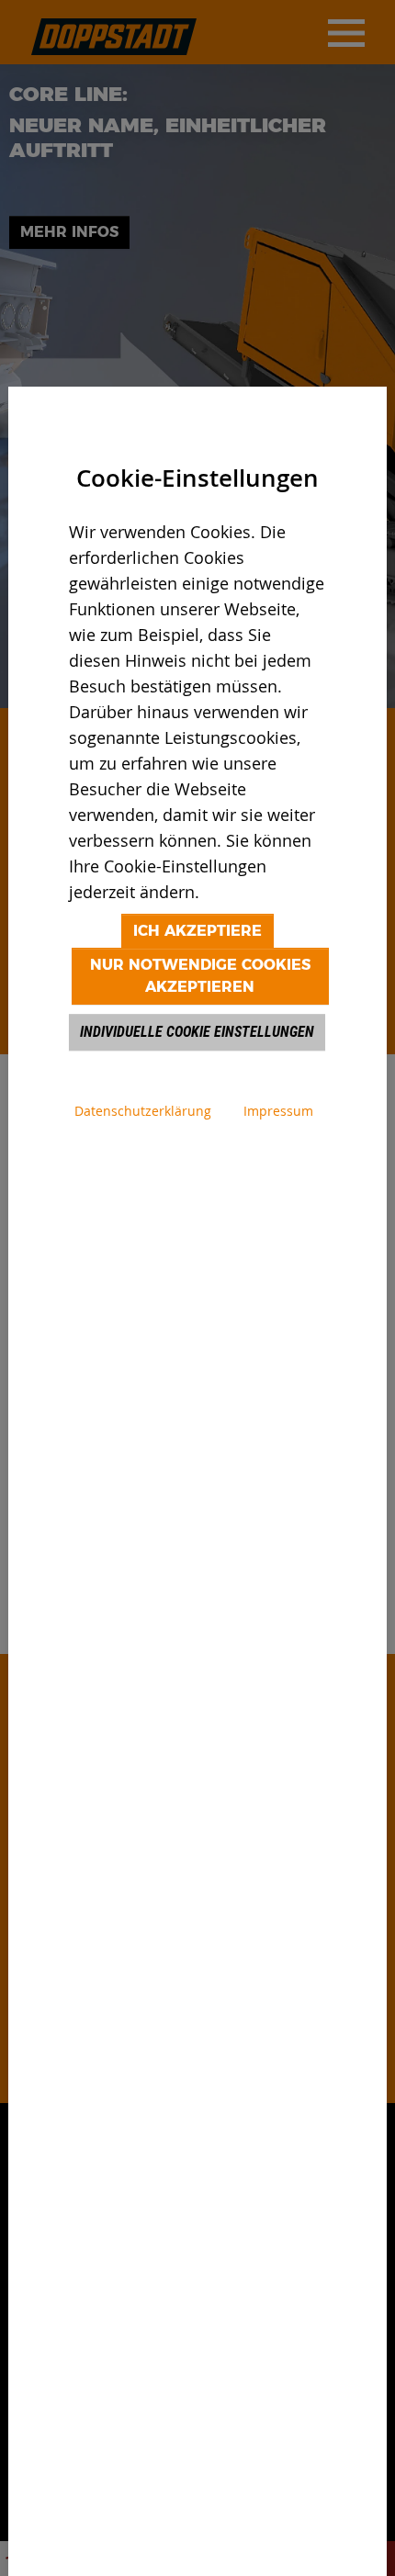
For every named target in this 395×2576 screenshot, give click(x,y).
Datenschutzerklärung (143, 1111)
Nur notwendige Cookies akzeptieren (200, 976)
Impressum (278, 1111)
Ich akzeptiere (197, 931)
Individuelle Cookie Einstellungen (197, 1032)
